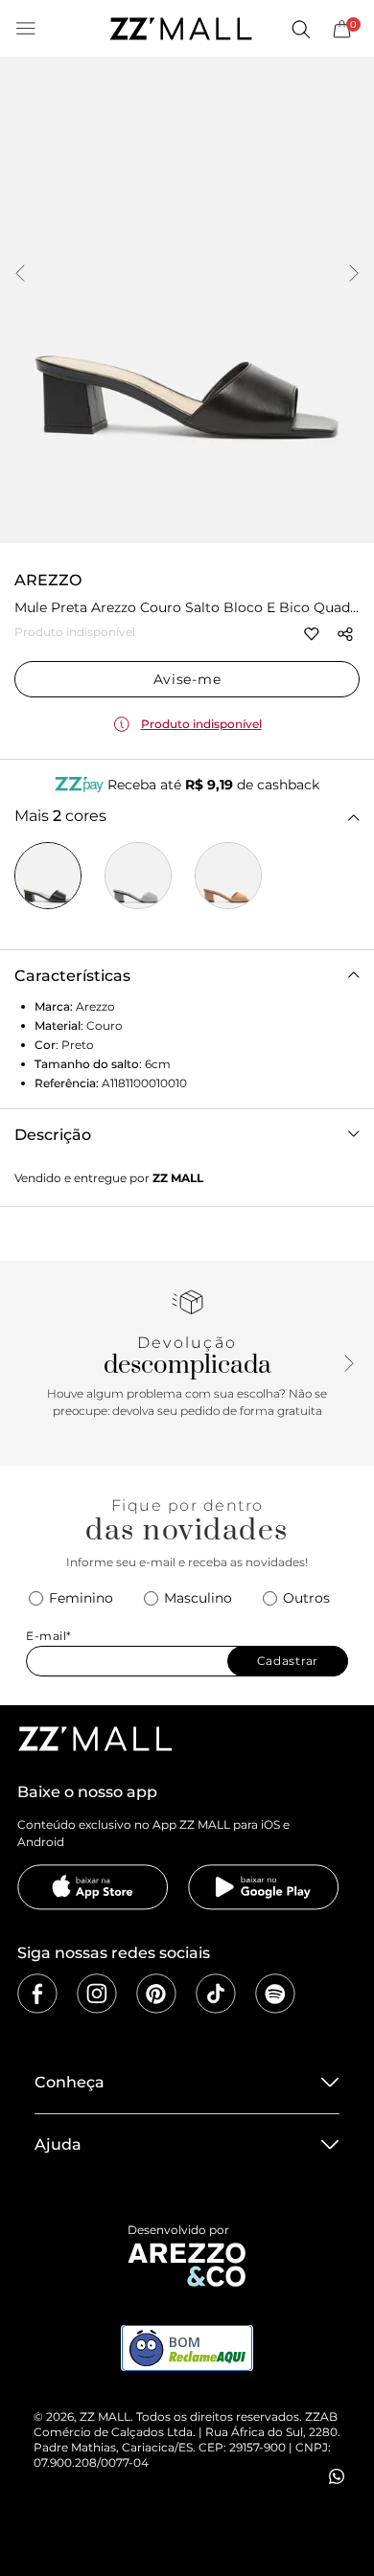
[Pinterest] (156, 1994)
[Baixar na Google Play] (264, 1887)
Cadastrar (288, 1661)
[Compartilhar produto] (345, 634)
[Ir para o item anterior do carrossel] (20, 275)
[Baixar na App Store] (93, 1887)
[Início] (180, 29)
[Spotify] (275, 1994)
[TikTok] (216, 1994)
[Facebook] (37, 1994)
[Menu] (26, 29)
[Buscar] (300, 29)
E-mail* (49, 1636)
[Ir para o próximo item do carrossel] (354, 275)
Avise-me (187, 679)
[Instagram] (97, 1994)
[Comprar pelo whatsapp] (337, 2476)
